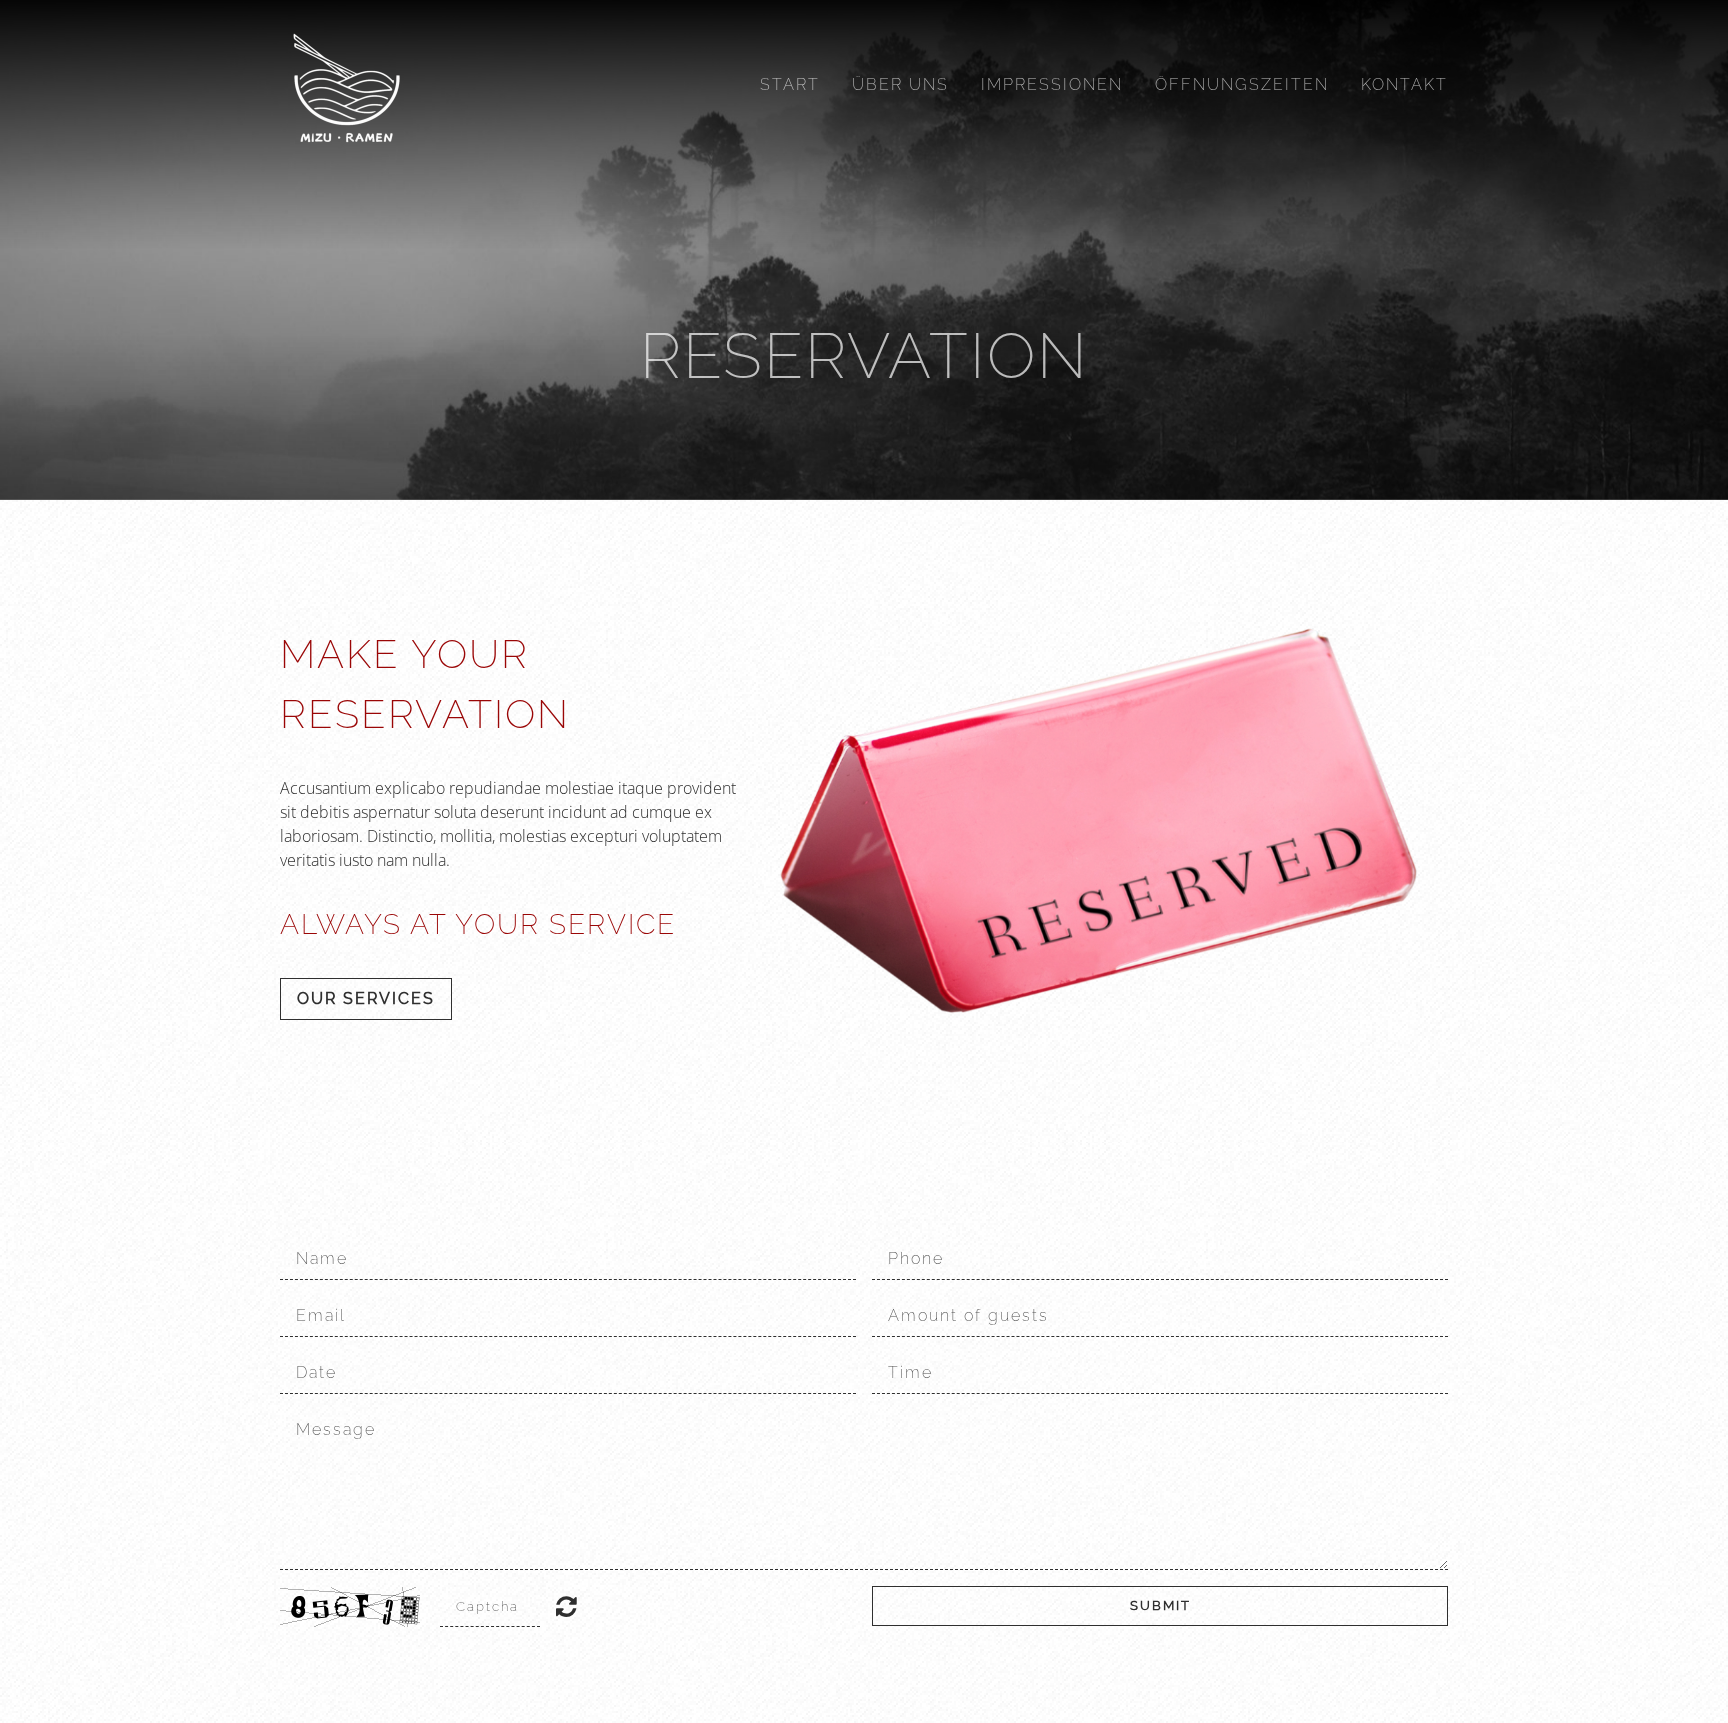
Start (790, 84)
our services (366, 998)
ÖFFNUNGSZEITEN (1242, 84)
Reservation (864, 355)
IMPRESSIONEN (1052, 84)
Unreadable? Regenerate (566, 1606)
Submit (1160, 1605)
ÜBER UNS (900, 84)
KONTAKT (1404, 84)
